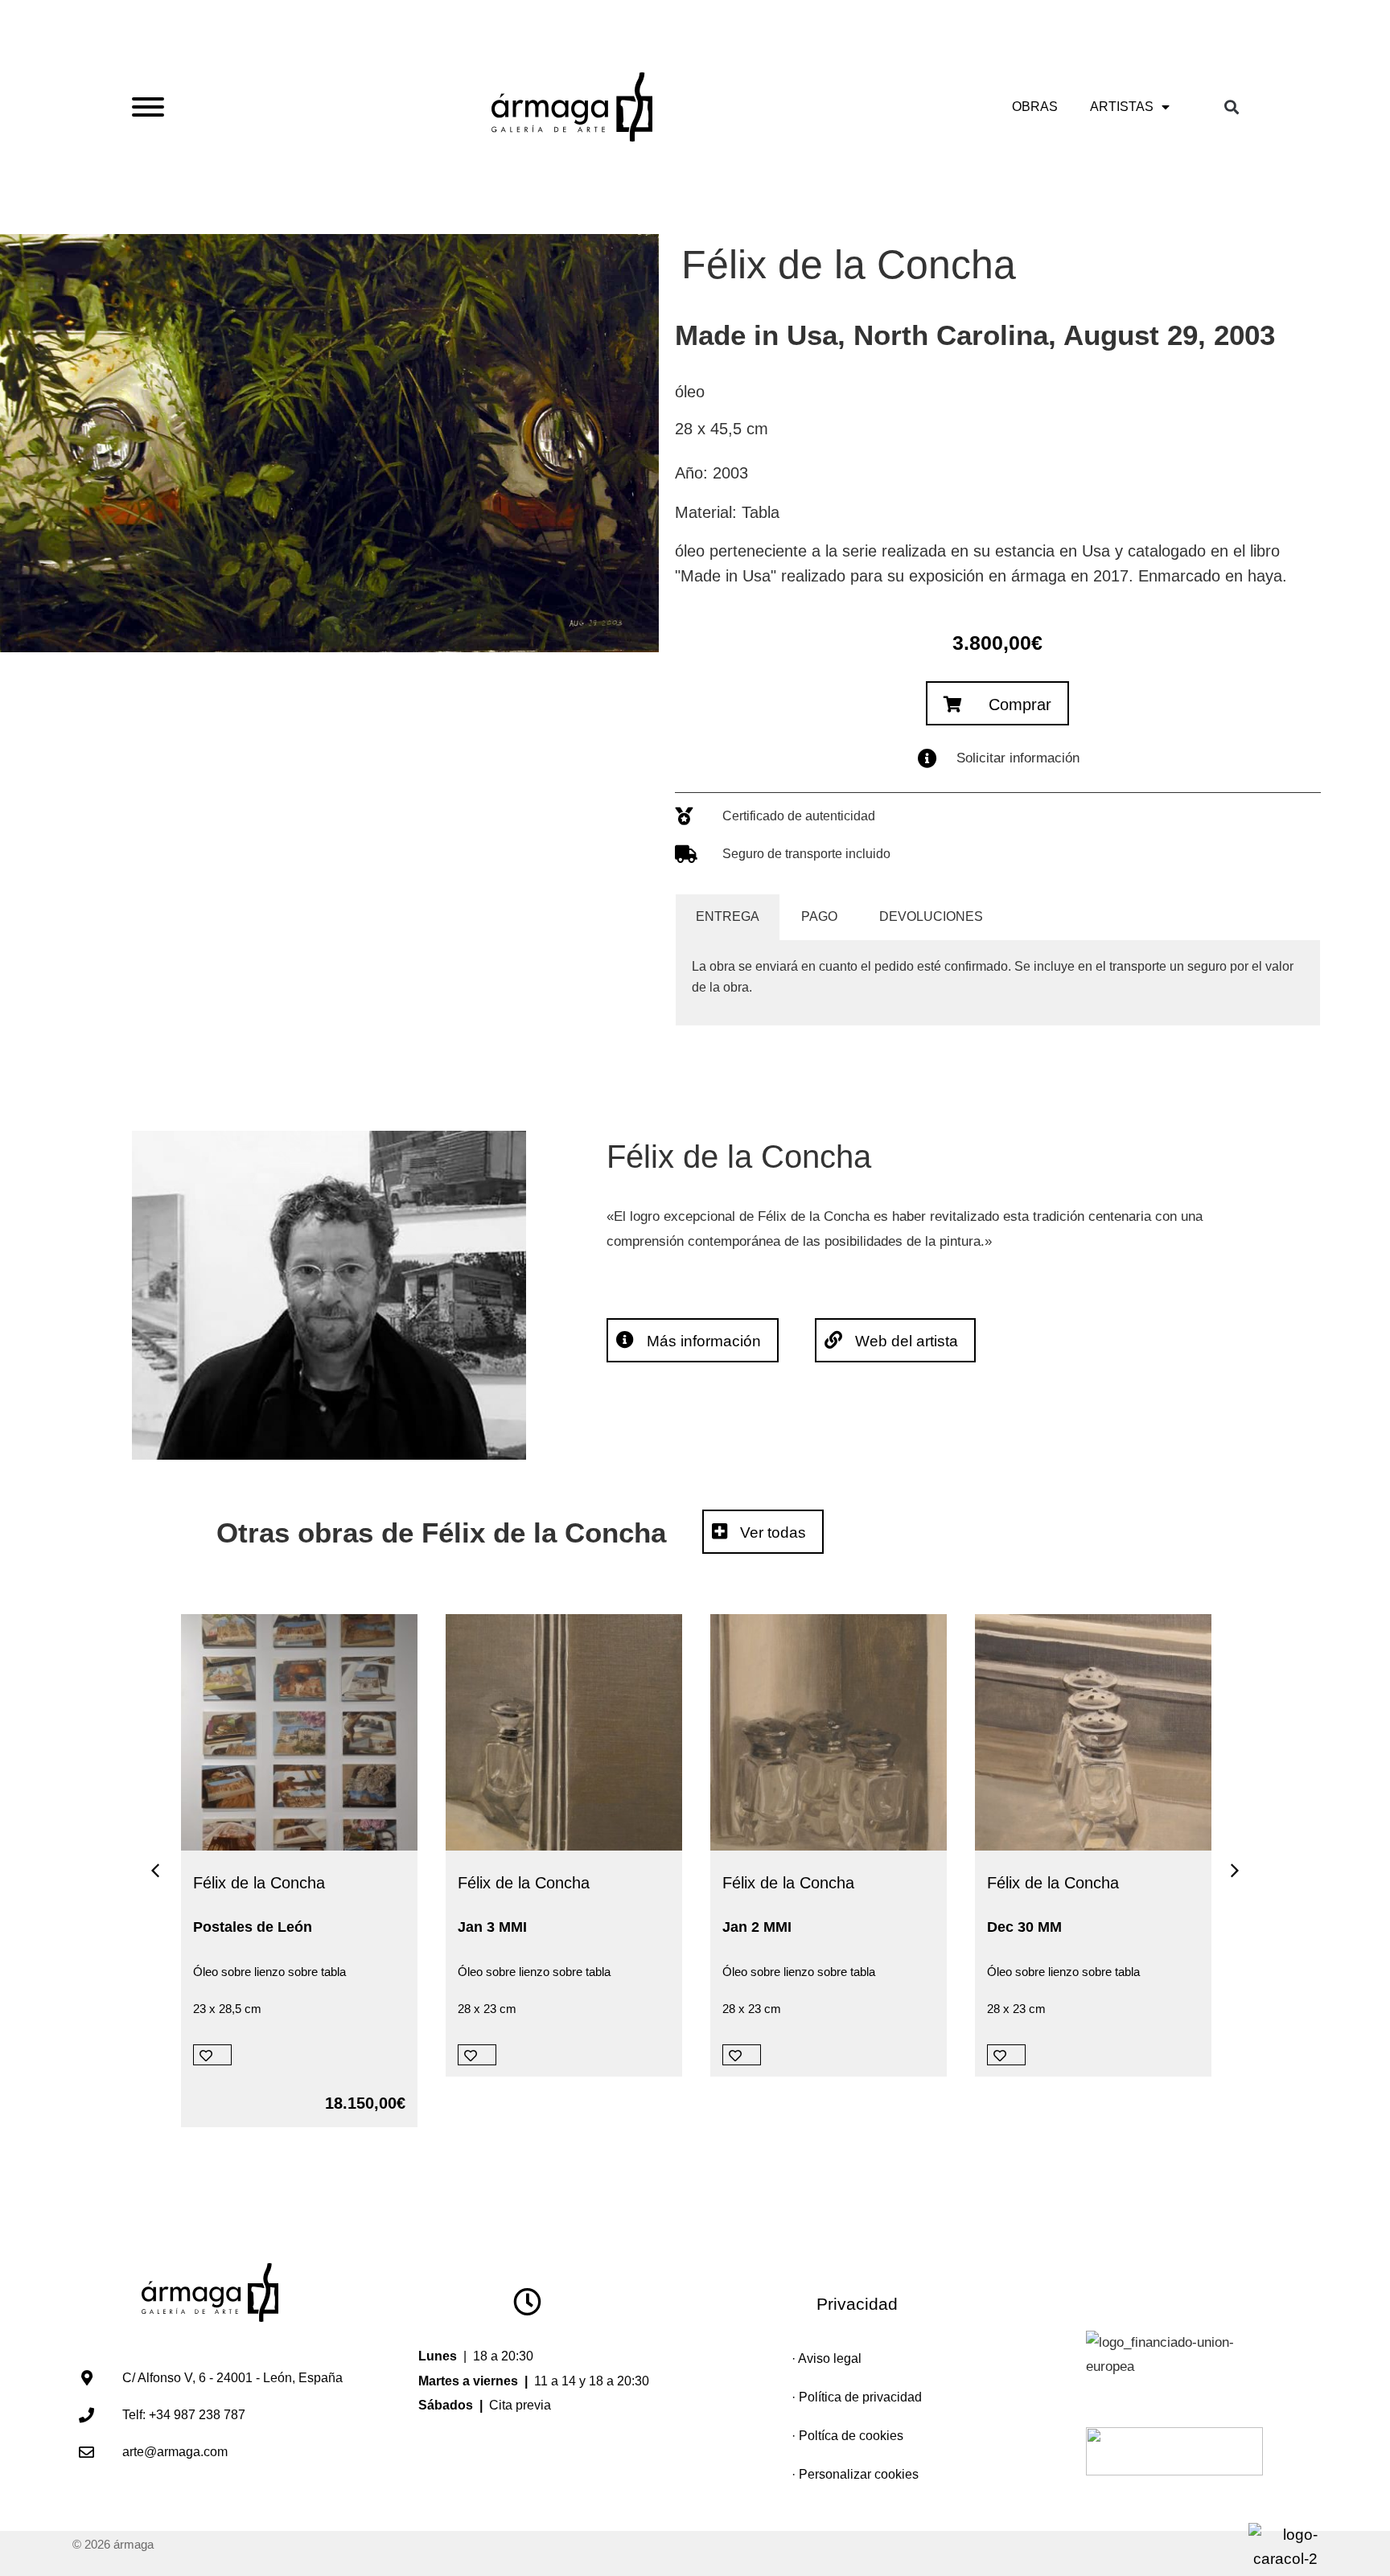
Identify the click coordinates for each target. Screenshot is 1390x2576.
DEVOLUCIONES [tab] (931, 916)
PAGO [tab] (819, 916)
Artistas (1122, 107)
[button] (1238, 107)
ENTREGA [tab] (728, 916)
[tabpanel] (997, 983)
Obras (1035, 107)
